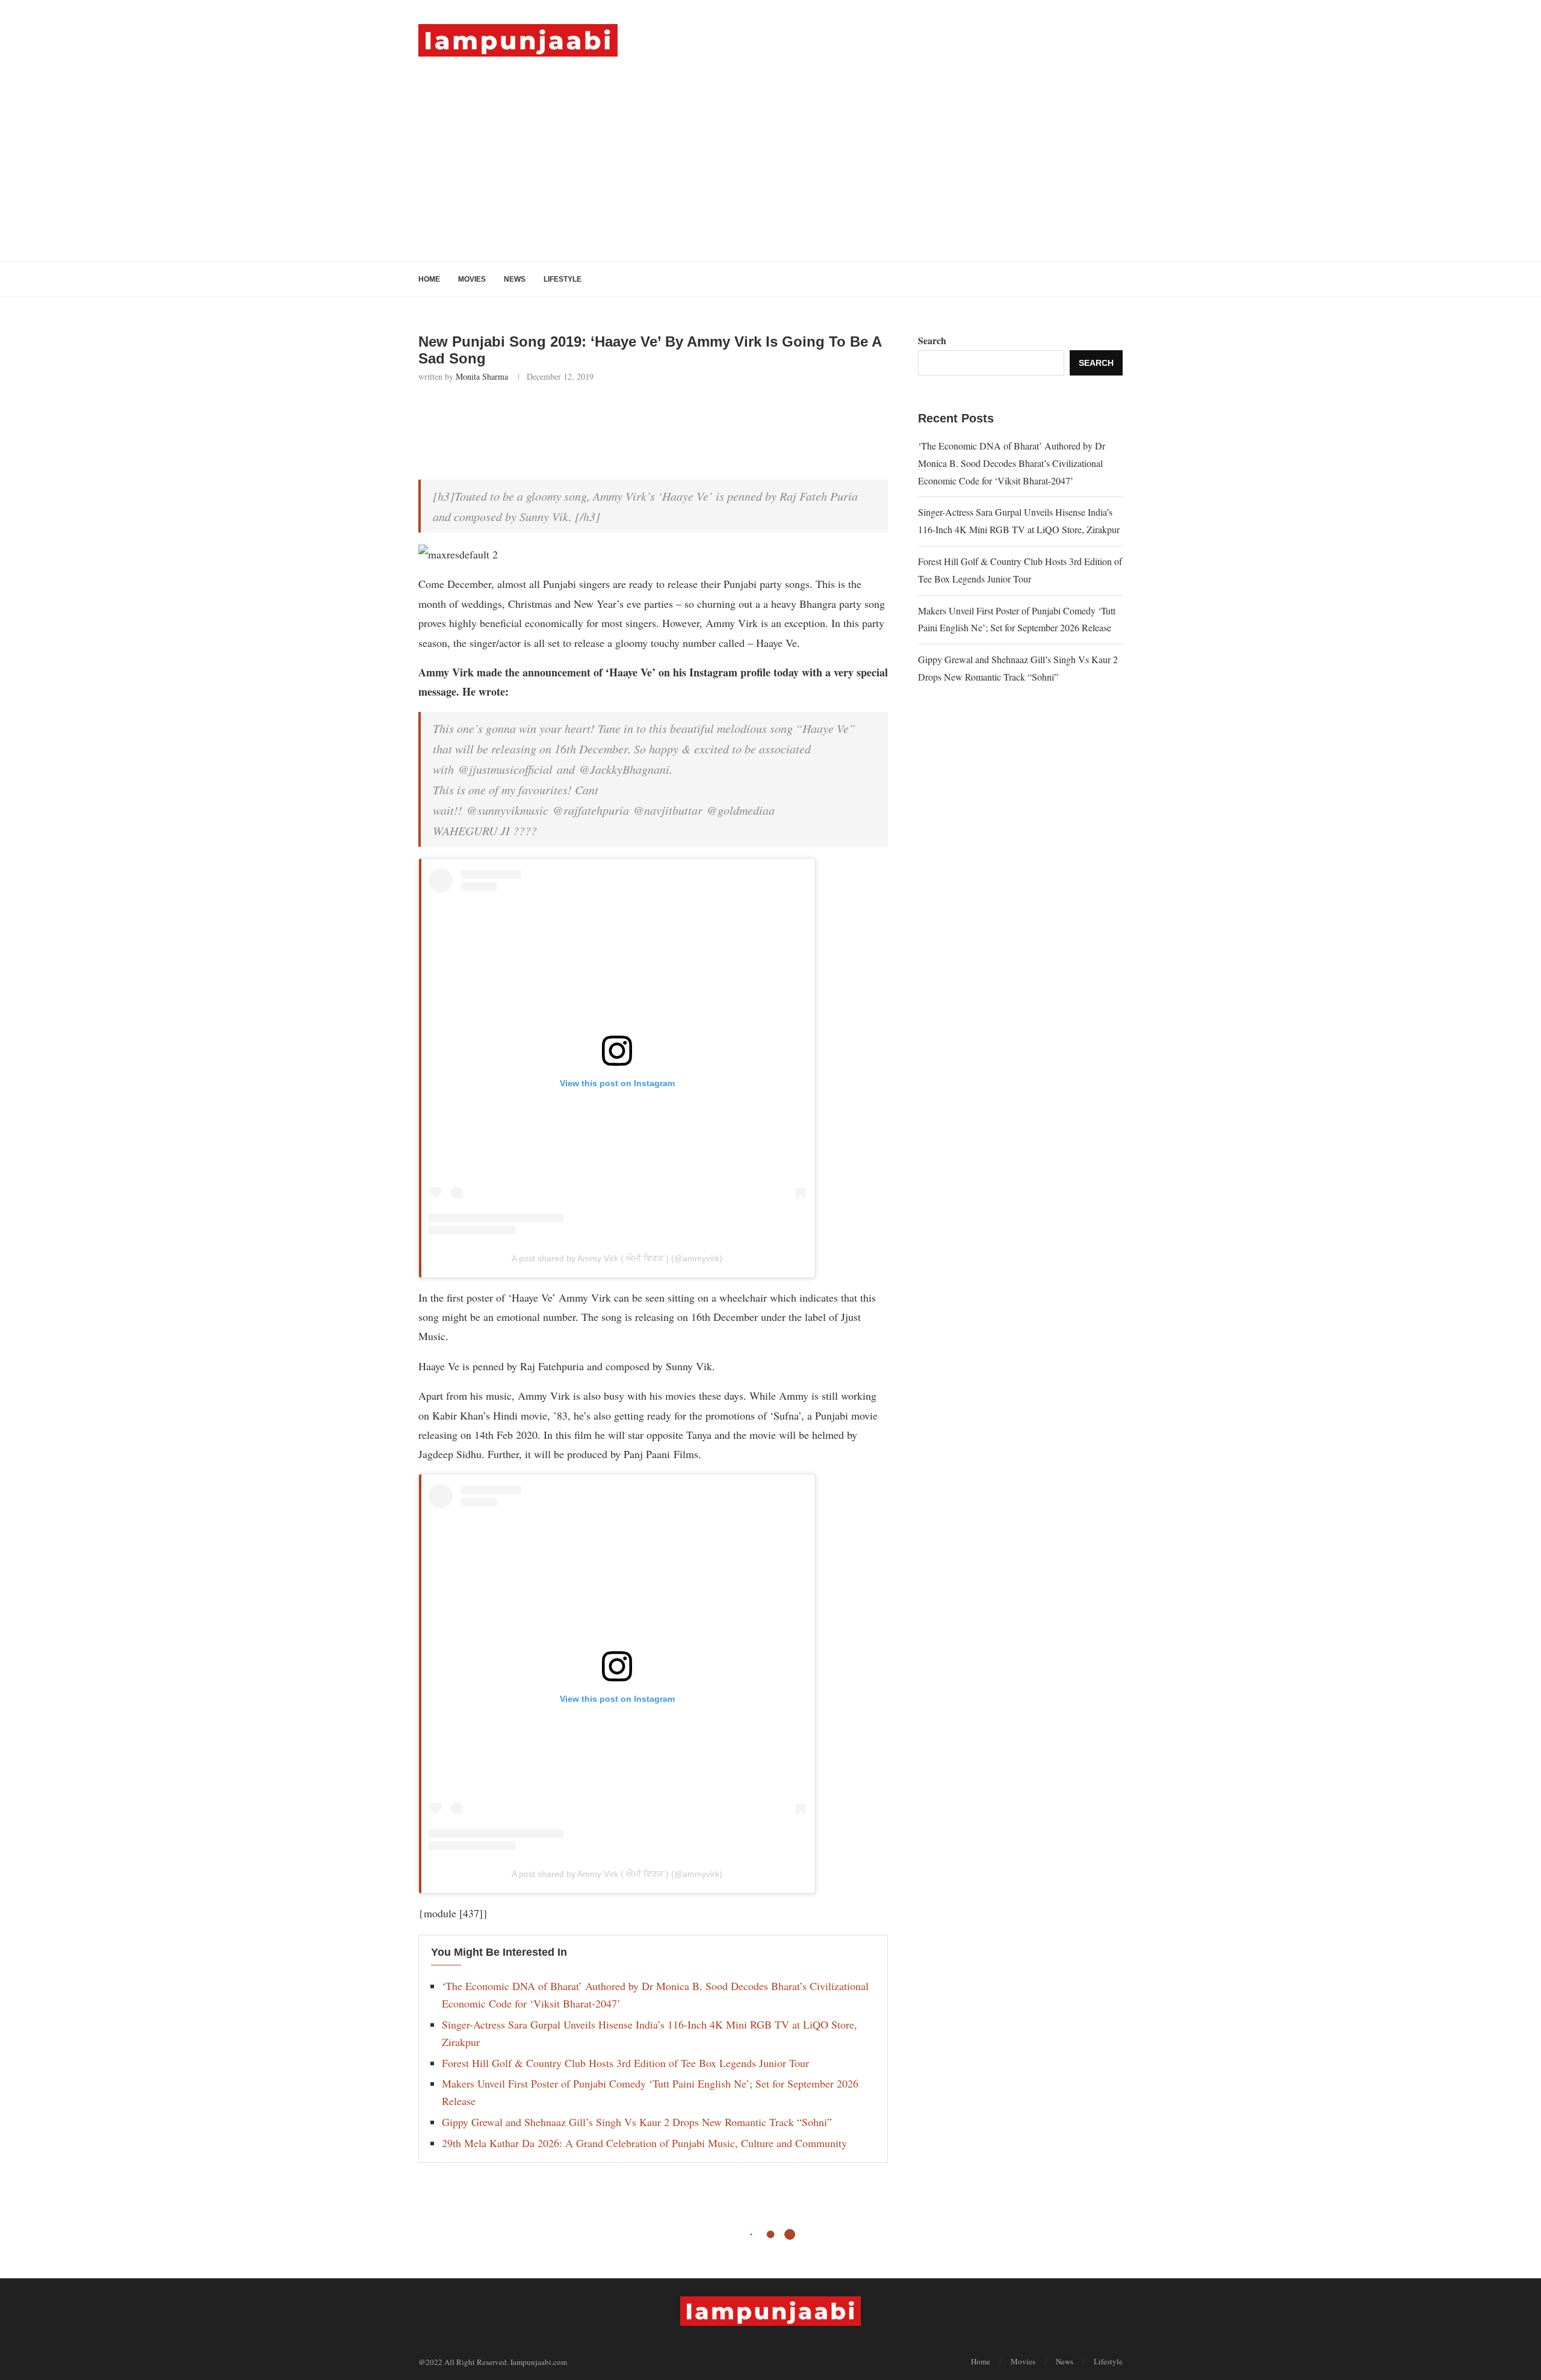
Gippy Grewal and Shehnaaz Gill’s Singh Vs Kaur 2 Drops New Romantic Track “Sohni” (637, 2122)
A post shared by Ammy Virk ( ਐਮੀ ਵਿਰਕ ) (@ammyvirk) (617, 1258)
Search (932, 340)
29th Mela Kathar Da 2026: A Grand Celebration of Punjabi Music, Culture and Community (644, 2143)
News (515, 279)
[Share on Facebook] (490, 415)
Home (429, 279)
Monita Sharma (482, 376)
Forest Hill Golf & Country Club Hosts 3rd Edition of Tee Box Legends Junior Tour (625, 2063)
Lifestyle (563, 279)
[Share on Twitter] (517, 415)
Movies (472, 279)
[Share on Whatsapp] (543, 415)
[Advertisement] (770, 147)
